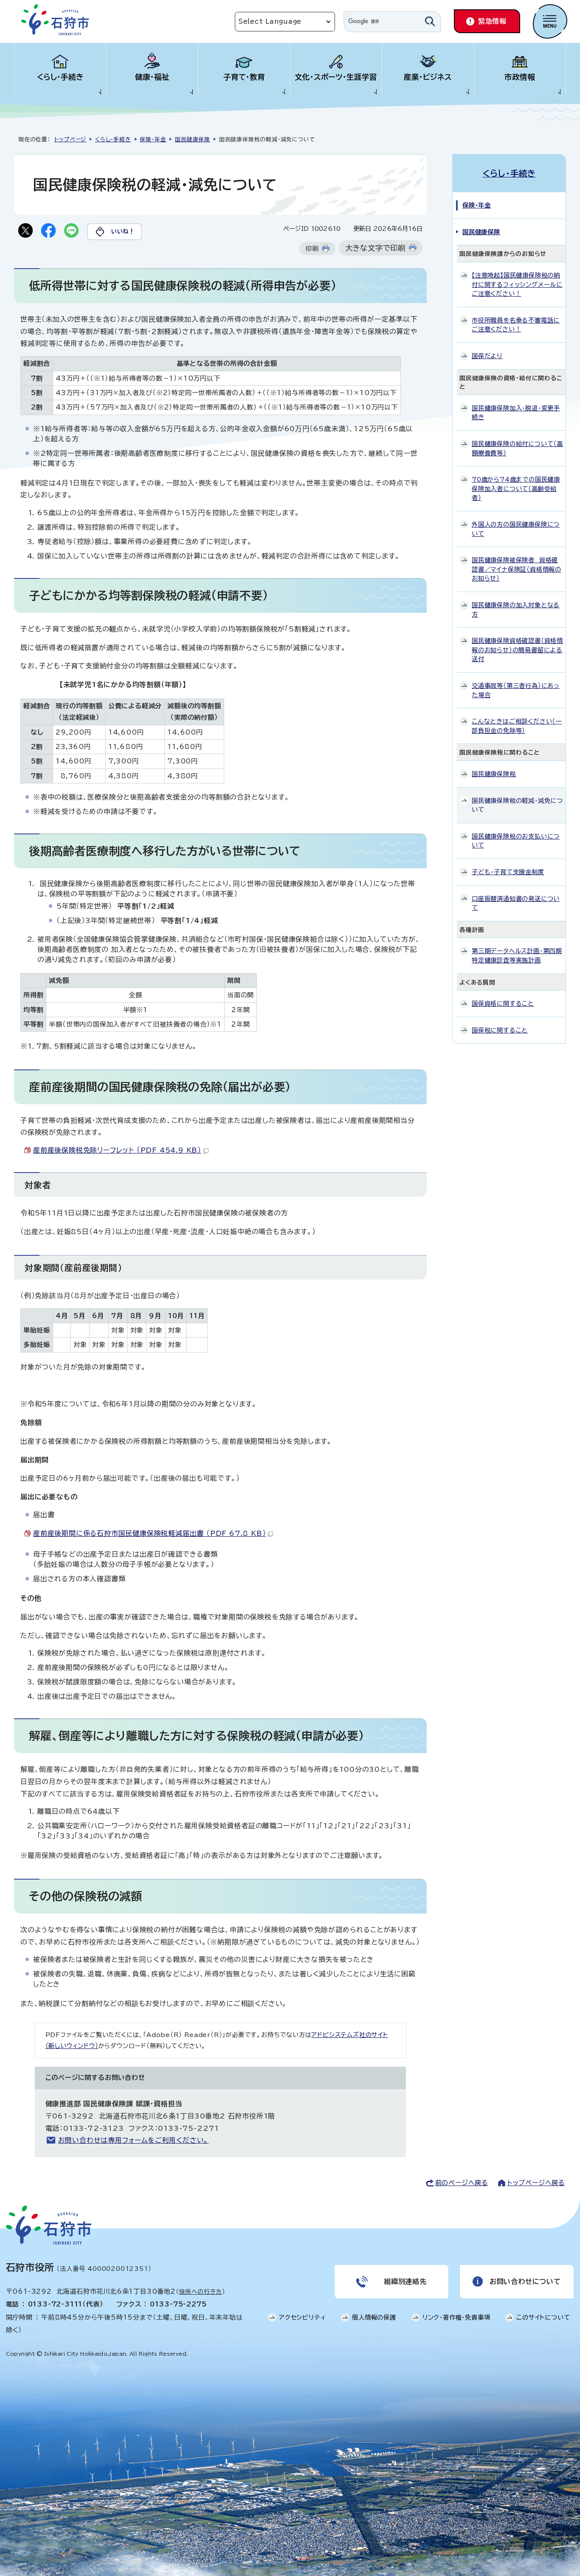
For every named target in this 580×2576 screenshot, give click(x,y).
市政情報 (520, 77)
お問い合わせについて (525, 2281)
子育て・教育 (244, 77)
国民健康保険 (193, 139)
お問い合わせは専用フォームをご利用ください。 (134, 2140)
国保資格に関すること (503, 1003)
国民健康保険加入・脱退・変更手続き (516, 413)
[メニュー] (550, 21)
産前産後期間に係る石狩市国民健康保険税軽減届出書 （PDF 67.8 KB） (149, 1533)
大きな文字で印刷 (375, 248)
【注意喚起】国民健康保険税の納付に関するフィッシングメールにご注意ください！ (517, 284)
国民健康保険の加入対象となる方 (516, 610)
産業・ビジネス (428, 77)
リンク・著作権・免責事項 (456, 2317)
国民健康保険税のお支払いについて (516, 841)
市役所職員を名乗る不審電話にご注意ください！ (516, 325)
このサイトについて (543, 2317)
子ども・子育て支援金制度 (508, 872)
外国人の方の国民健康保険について (516, 529)
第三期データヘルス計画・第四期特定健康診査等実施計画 (517, 955)
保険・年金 (153, 139)
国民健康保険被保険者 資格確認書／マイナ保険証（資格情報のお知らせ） (517, 569)
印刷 (312, 248)
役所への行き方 (201, 2292)
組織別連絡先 (405, 2281)
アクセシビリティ (302, 2317)
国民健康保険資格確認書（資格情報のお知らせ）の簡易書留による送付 (517, 650)
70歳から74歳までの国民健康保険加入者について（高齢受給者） (516, 488)
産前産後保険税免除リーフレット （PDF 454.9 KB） (117, 1150)
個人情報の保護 (374, 2317)
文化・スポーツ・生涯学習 (336, 77)
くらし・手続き (60, 77)
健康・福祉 (152, 77)
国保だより (487, 356)
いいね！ (123, 231)
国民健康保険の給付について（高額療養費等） (517, 448)
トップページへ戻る (536, 2183)
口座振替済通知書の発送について (516, 903)
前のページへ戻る (462, 2183)
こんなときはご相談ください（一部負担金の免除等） (517, 726)
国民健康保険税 (494, 774)
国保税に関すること (500, 1030)
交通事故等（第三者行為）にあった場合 (516, 690)
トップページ (70, 139)
